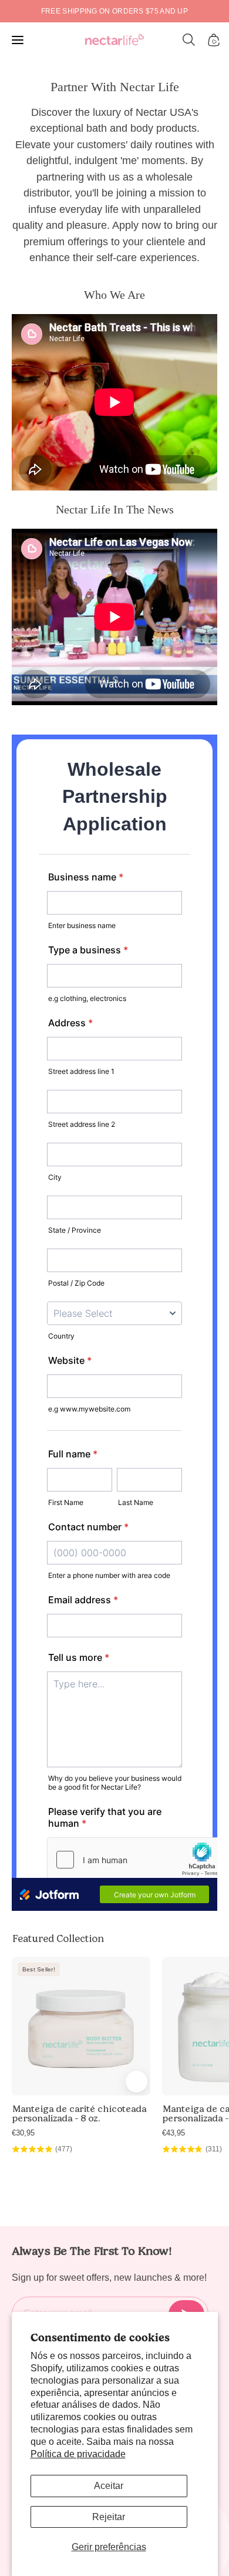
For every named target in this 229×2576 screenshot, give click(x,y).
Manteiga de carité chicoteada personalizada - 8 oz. (79, 2114)
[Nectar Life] (114, 40)
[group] (114, 11)
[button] (189, 40)
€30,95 (23, 2133)
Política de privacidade (78, 2454)
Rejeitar (109, 2517)
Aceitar (109, 2486)
